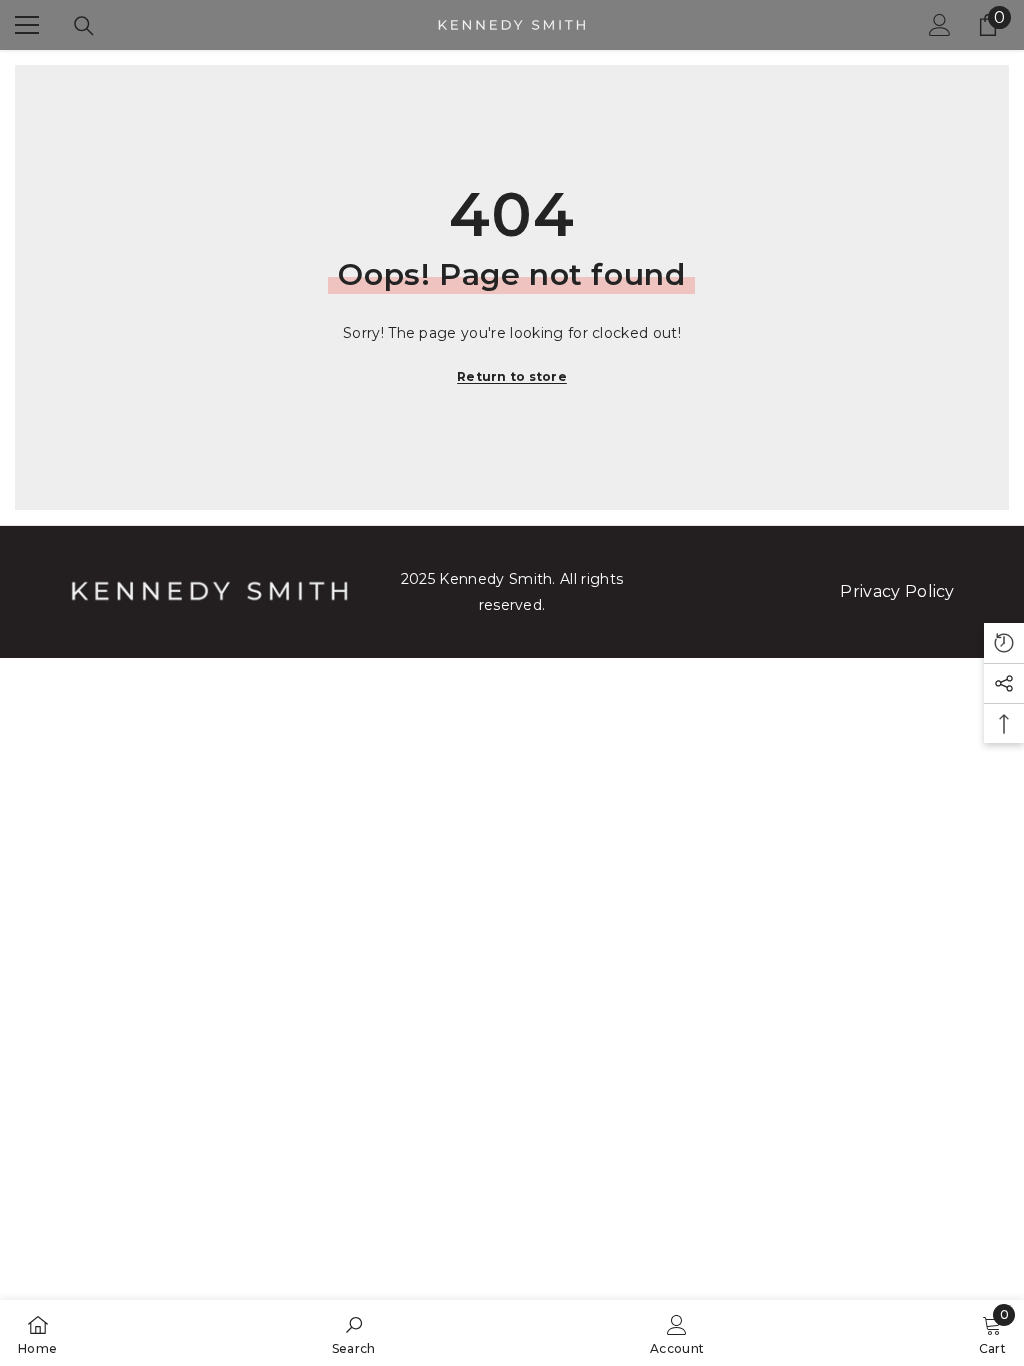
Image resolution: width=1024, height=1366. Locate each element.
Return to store (512, 376)
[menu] (27, 25)
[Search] (84, 26)
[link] (354, 1333)
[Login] (940, 25)
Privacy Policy (897, 591)
